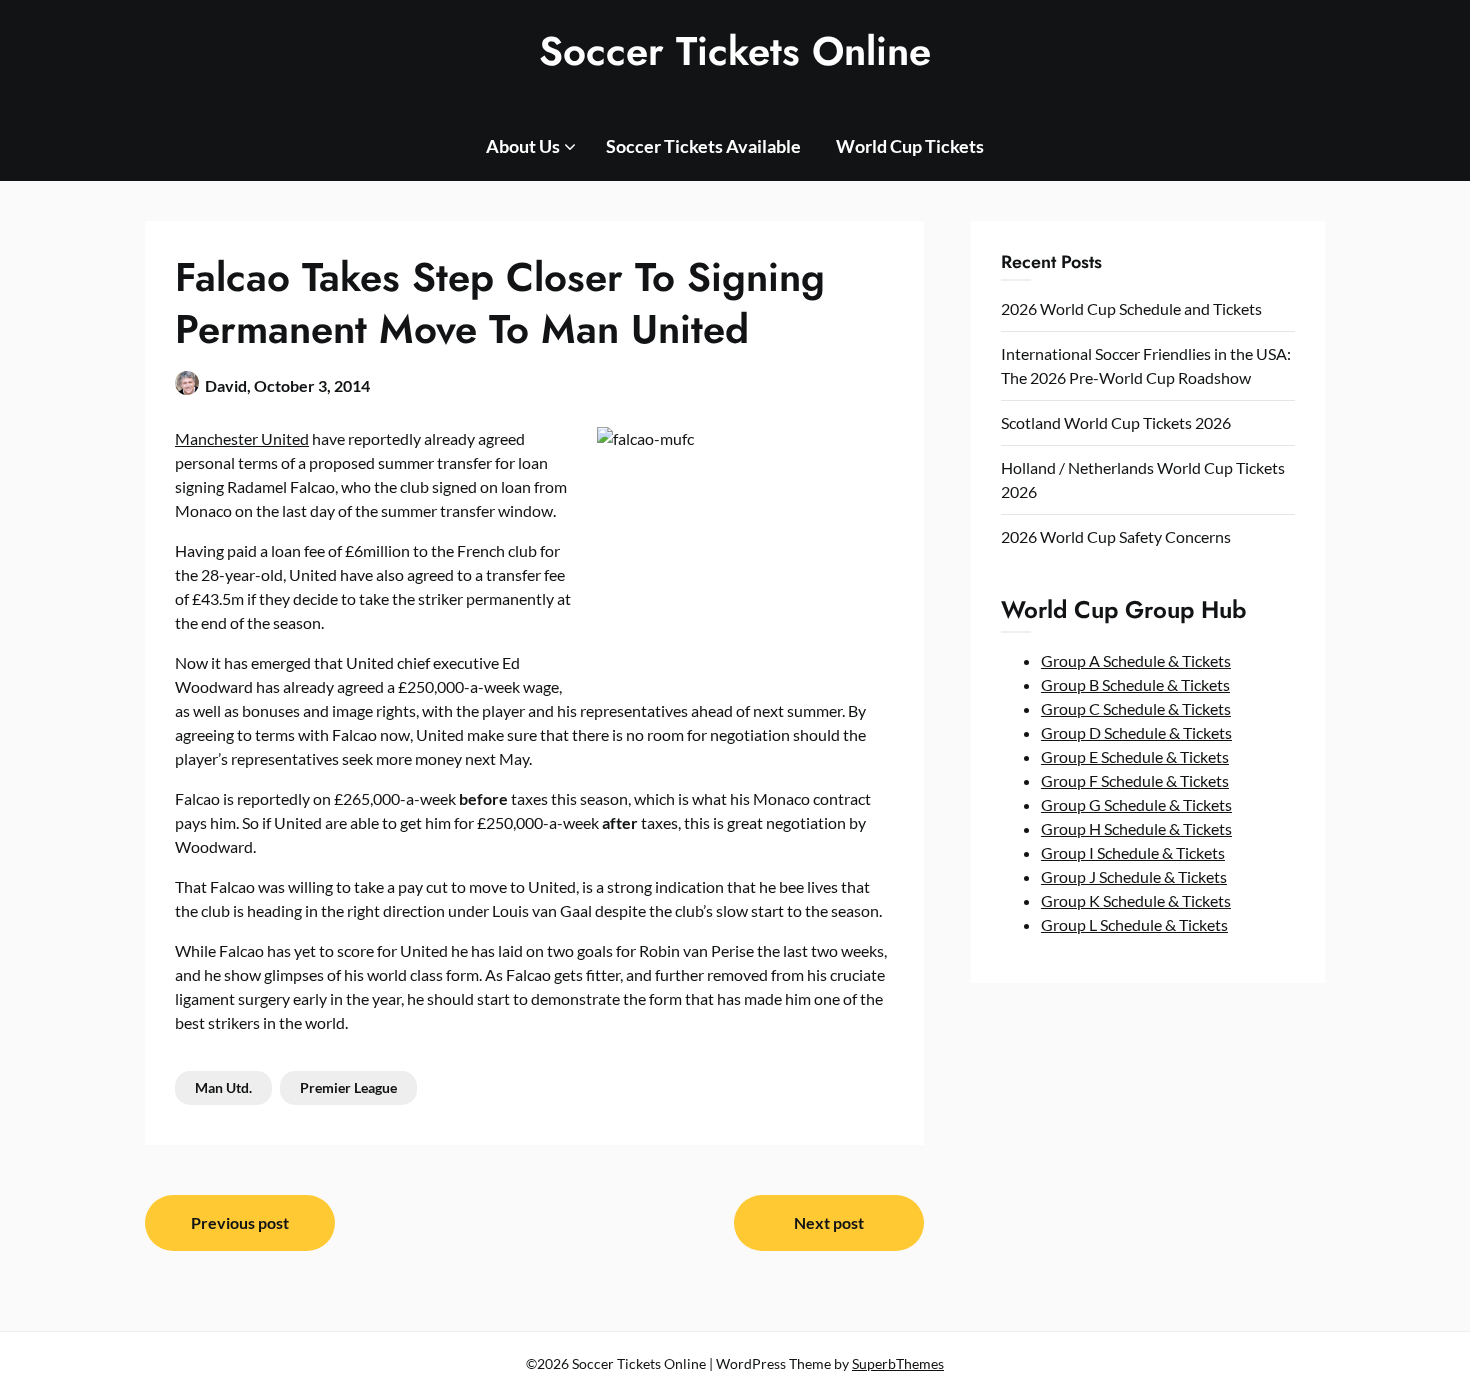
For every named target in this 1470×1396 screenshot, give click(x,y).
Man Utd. (223, 1087)
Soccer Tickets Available (703, 146)
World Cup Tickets (910, 146)
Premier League (348, 1087)
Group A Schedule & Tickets (1136, 660)
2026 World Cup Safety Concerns (1116, 536)
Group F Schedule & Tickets (1135, 780)
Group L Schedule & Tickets (1134, 924)
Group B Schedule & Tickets (1135, 684)
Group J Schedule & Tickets (1134, 876)
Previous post (240, 1222)
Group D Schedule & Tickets (1136, 732)
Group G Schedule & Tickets (1136, 804)
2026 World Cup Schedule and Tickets (1131, 308)
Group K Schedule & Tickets (1136, 900)
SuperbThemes (898, 1363)
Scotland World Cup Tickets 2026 (1116, 422)
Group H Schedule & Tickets (1136, 828)
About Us (523, 146)
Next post (829, 1222)
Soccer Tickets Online (735, 51)
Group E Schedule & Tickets (1135, 756)
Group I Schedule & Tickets (1133, 852)
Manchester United (242, 438)
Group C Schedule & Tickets (1136, 708)
